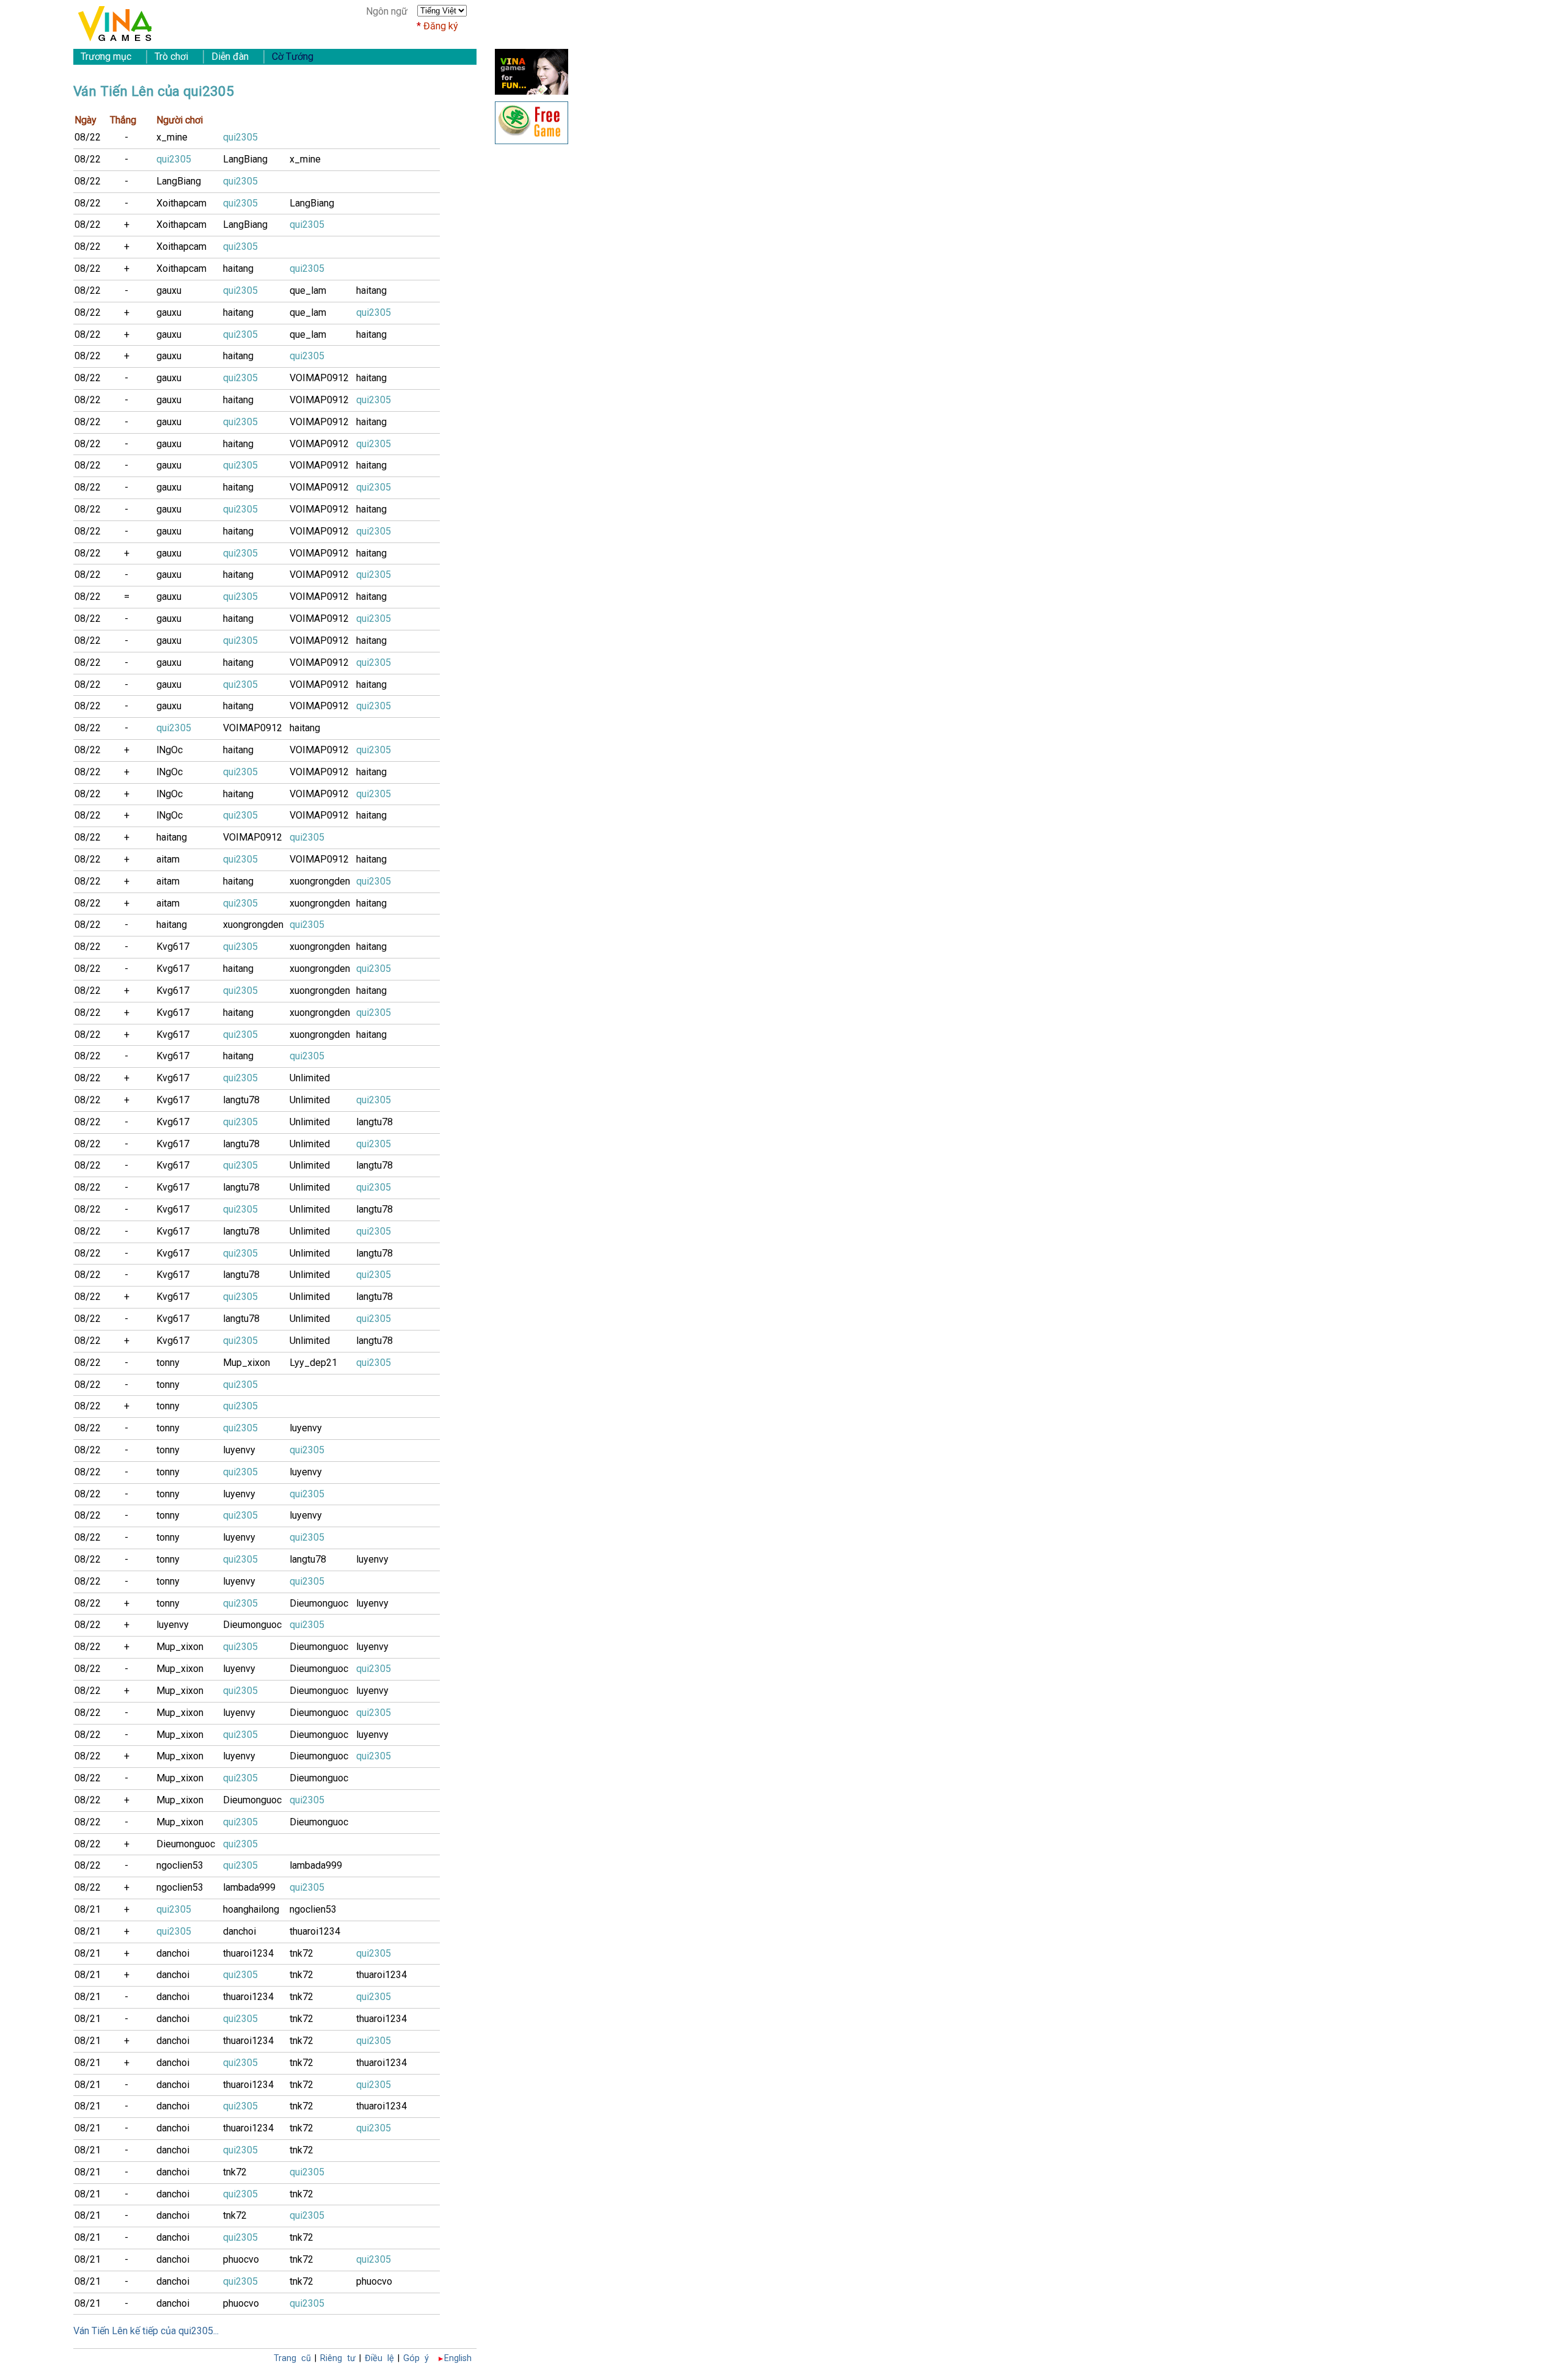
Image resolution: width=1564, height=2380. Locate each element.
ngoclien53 (180, 1865)
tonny (168, 1363)
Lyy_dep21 (313, 1363)
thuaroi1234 (315, 1931)
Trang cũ (292, 2358)
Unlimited (310, 1078)
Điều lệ (379, 2358)
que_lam (308, 290)
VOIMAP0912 (319, 378)
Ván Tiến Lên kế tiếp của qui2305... (146, 2331)
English (458, 2358)
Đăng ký (441, 26)
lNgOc (170, 750)
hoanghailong (251, 1909)
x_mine (172, 137)
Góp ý (416, 2358)
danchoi (239, 1931)
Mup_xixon (247, 1363)
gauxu (169, 290)
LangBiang (245, 159)
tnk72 (301, 1953)
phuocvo (241, 2259)
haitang (238, 268)
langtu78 (241, 1100)
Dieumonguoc (319, 1603)
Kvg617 (173, 947)
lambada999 (316, 1865)
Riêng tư (338, 2358)
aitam (168, 859)
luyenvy (306, 1428)
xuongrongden (320, 881)
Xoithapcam (181, 203)
